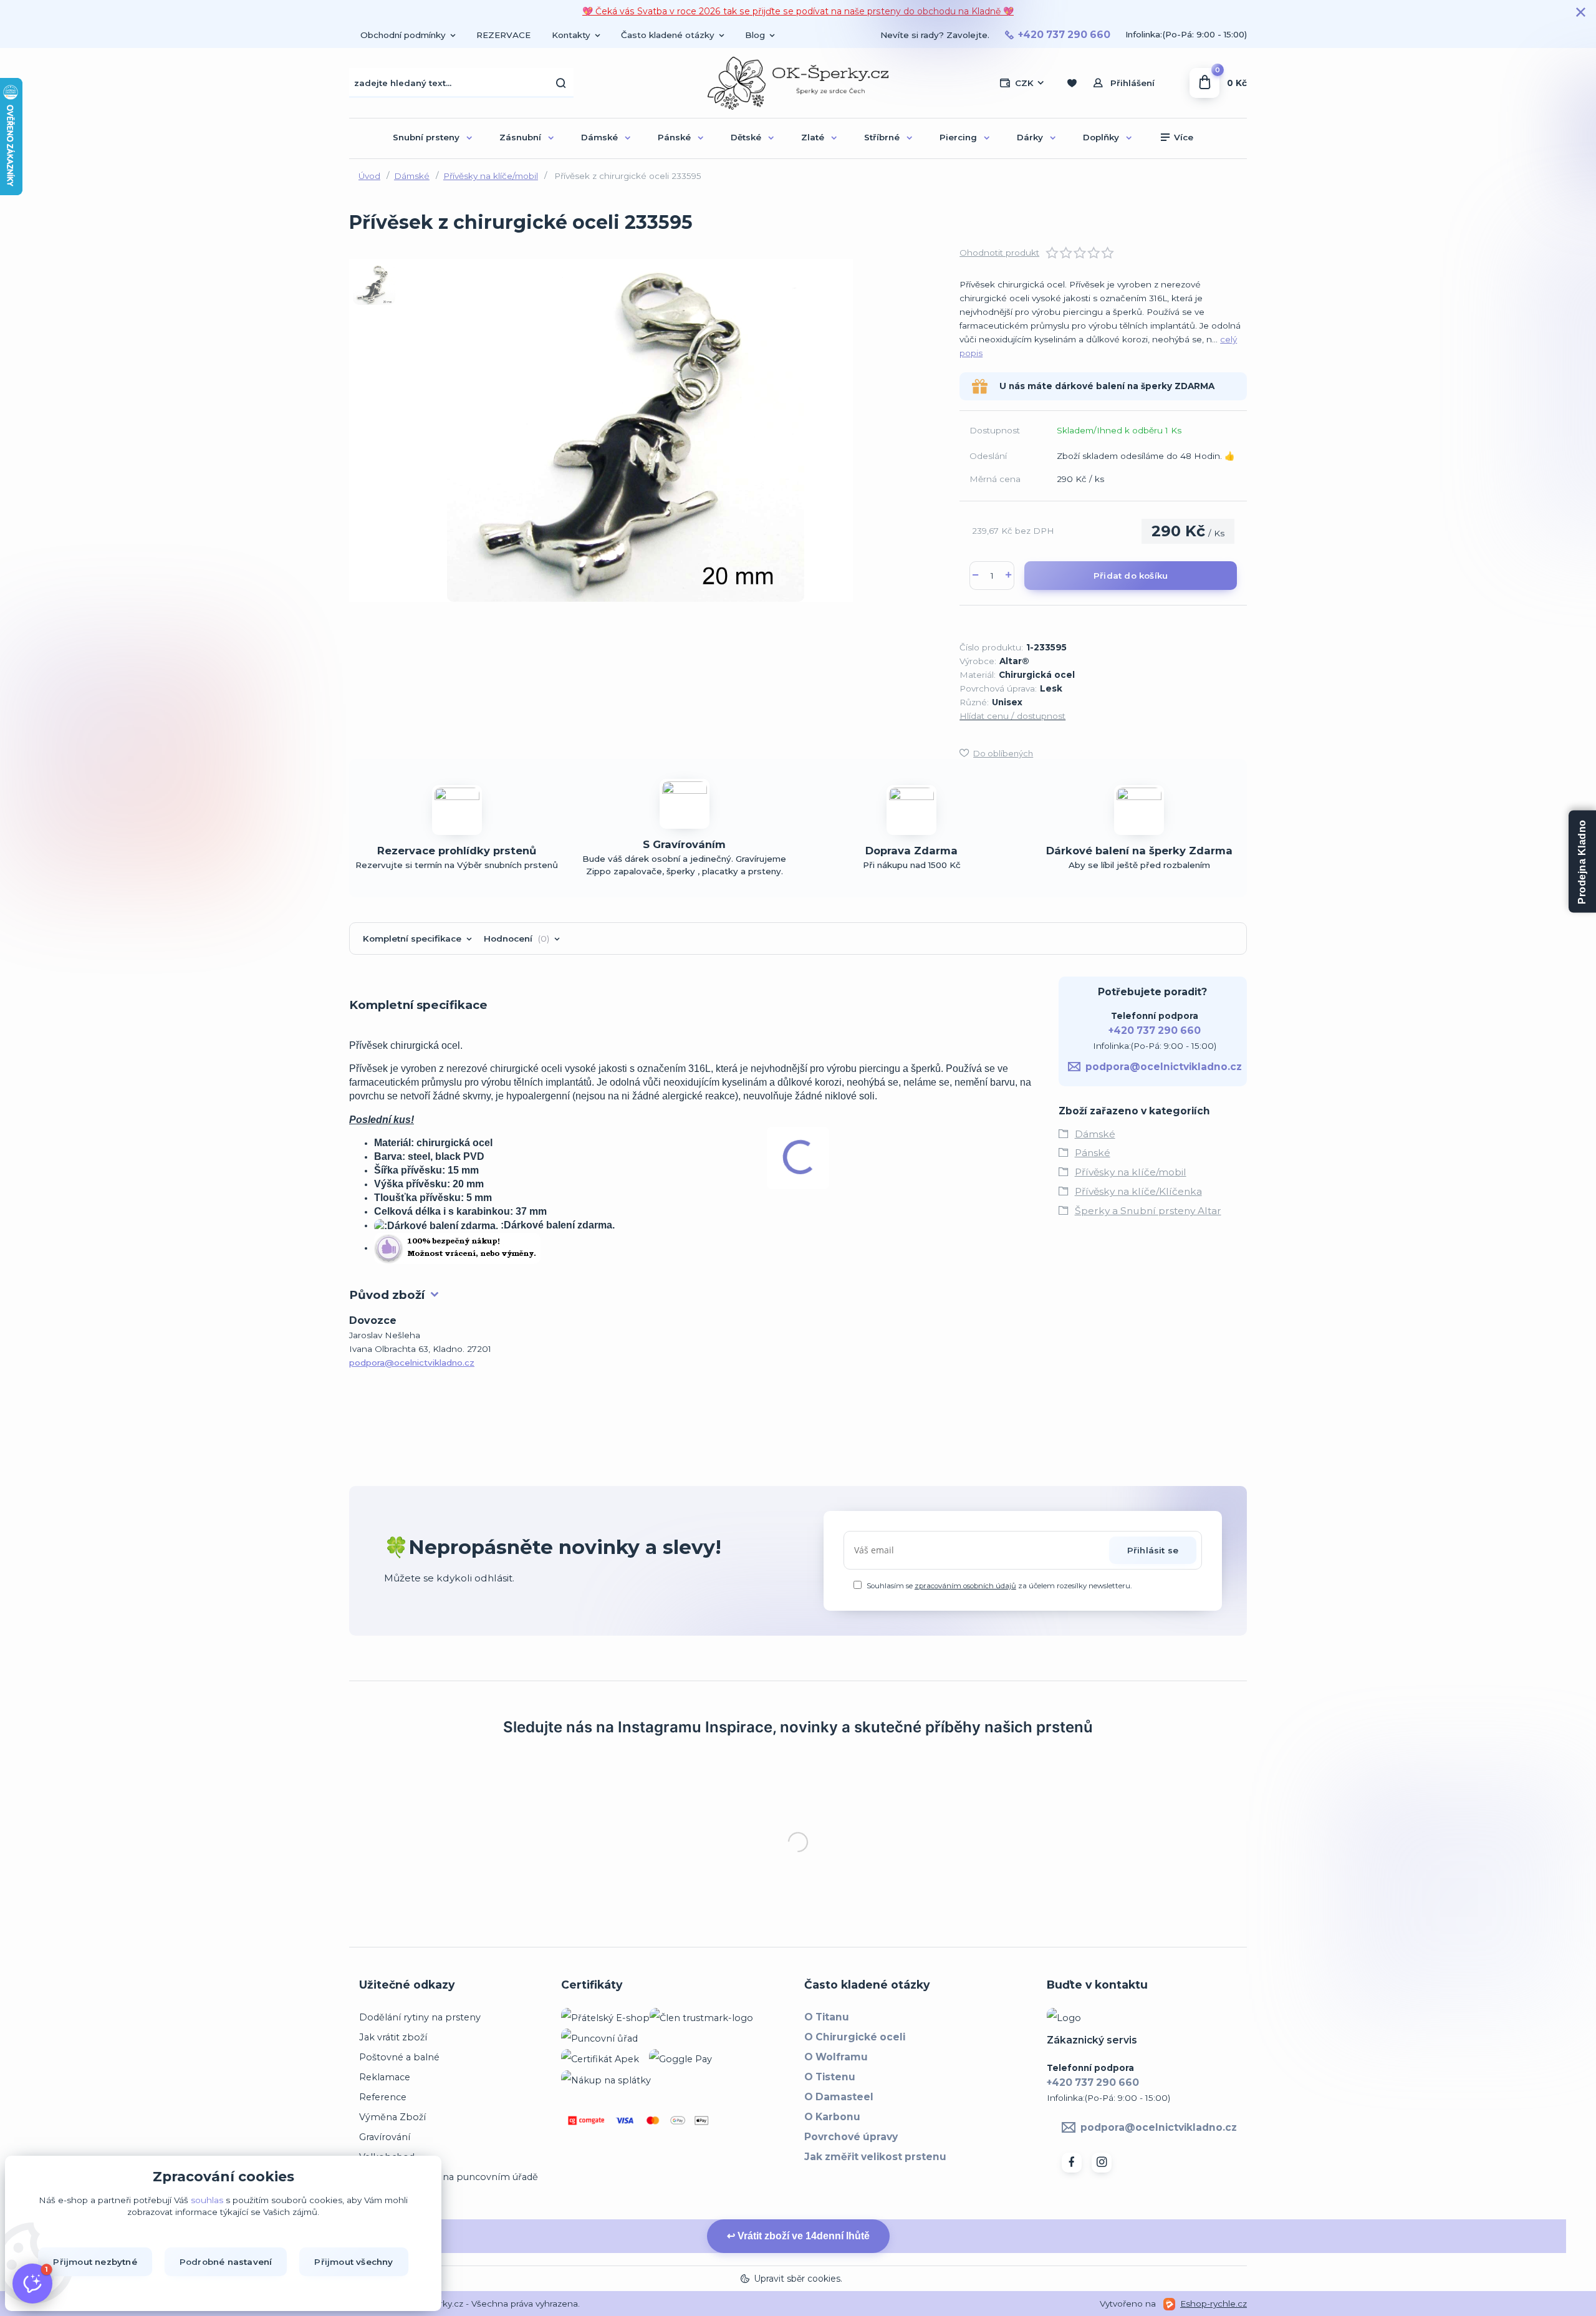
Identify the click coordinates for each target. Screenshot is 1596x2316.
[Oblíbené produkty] (1071, 83)
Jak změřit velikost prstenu (875, 2210)
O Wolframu (836, 2111)
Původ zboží (387, 1295)
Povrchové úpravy (851, 2190)
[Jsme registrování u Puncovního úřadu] (599, 2092)
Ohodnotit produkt (999, 253)
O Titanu (827, 2071)
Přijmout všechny (353, 2262)
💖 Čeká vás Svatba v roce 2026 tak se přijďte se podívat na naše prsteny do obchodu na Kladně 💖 (798, 11)
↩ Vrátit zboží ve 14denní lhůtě (798, 2289)
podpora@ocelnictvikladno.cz (412, 1363)
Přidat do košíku (1131, 576)
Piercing (958, 137)
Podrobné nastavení (226, 2262)
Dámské (599, 137)
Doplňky (1101, 137)
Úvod (369, 176)
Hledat (561, 83)
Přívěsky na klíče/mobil (491, 176)
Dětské (746, 137)
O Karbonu (832, 2170)
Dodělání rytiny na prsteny (420, 2071)
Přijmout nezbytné (95, 2262)
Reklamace (385, 2131)
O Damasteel (839, 2150)
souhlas (207, 2200)
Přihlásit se (1153, 1550)
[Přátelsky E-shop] (605, 2071)
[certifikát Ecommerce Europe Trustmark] (701, 2071)
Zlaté (813, 137)
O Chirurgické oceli (855, 2091)
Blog (755, 35)
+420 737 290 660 (1064, 35)
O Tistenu (830, 2130)
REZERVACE (503, 35)
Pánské (674, 137)
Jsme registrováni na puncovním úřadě (449, 2231)
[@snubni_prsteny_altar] (623, 1780)
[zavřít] (1580, 12)
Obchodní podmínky (403, 35)
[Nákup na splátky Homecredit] (606, 2133)
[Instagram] (1102, 2216)
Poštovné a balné (399, 2111)
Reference (383, 2151)
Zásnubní (520, 137)
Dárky (1030, 137)
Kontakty (571, 35)
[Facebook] (1072, 2216)
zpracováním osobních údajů (965, 1586)
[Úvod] (798, 83)
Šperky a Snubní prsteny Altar (1148, 1211)
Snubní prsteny (426, 137)
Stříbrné (882, 137)
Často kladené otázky (668, 35)
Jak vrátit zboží (393, 2091)
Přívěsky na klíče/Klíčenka (1138, 1191)
